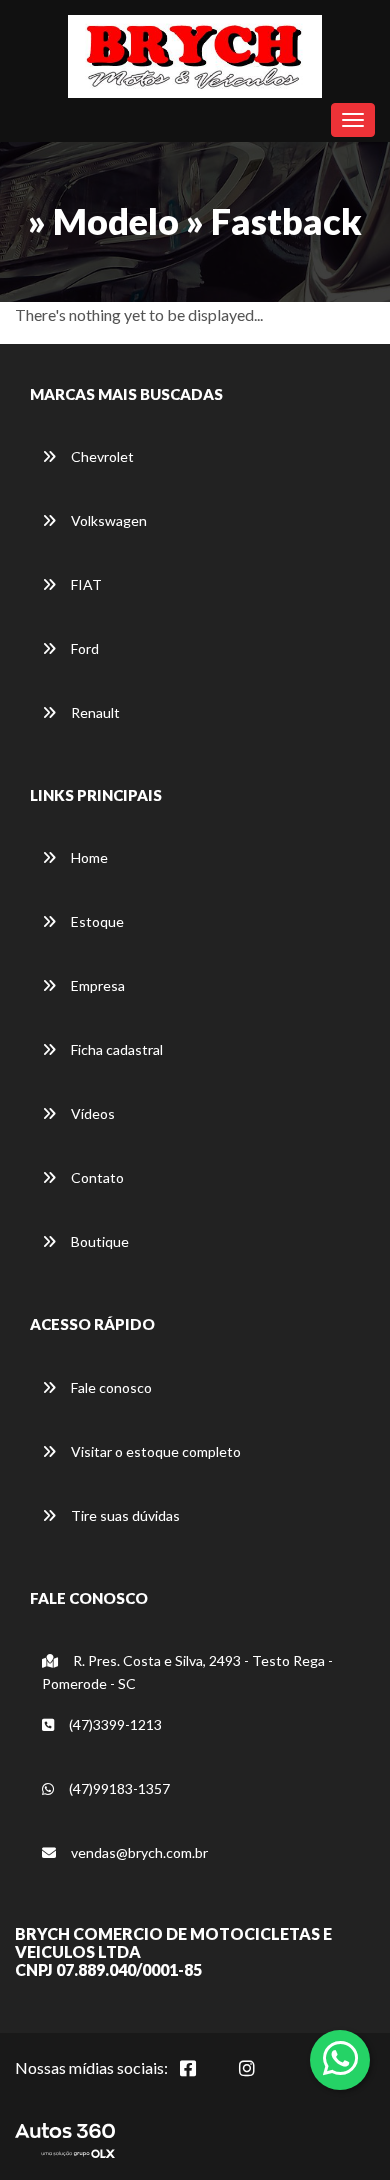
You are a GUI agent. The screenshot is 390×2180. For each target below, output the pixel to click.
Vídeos (91, 1113)
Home (88, 857)
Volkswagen (107, 520)
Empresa (96, 985)
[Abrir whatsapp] (340, 2058)
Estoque (96, 921)
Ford (83, 648)
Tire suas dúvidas (124, 1515)
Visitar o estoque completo (154, 1451)
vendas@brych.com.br (138, 1852)
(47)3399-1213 (114, 1724)
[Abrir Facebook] (204, 2079)
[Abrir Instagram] (263, 2079)
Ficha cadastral (115, 1049)
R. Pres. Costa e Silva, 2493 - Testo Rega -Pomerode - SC (187, 1672)
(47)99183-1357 (118, 1788)
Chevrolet (101, 456)
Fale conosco (110, 1387)
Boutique (98, 1241)
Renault (94, 712)
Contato (96, 1177)
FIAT (85, 584)
